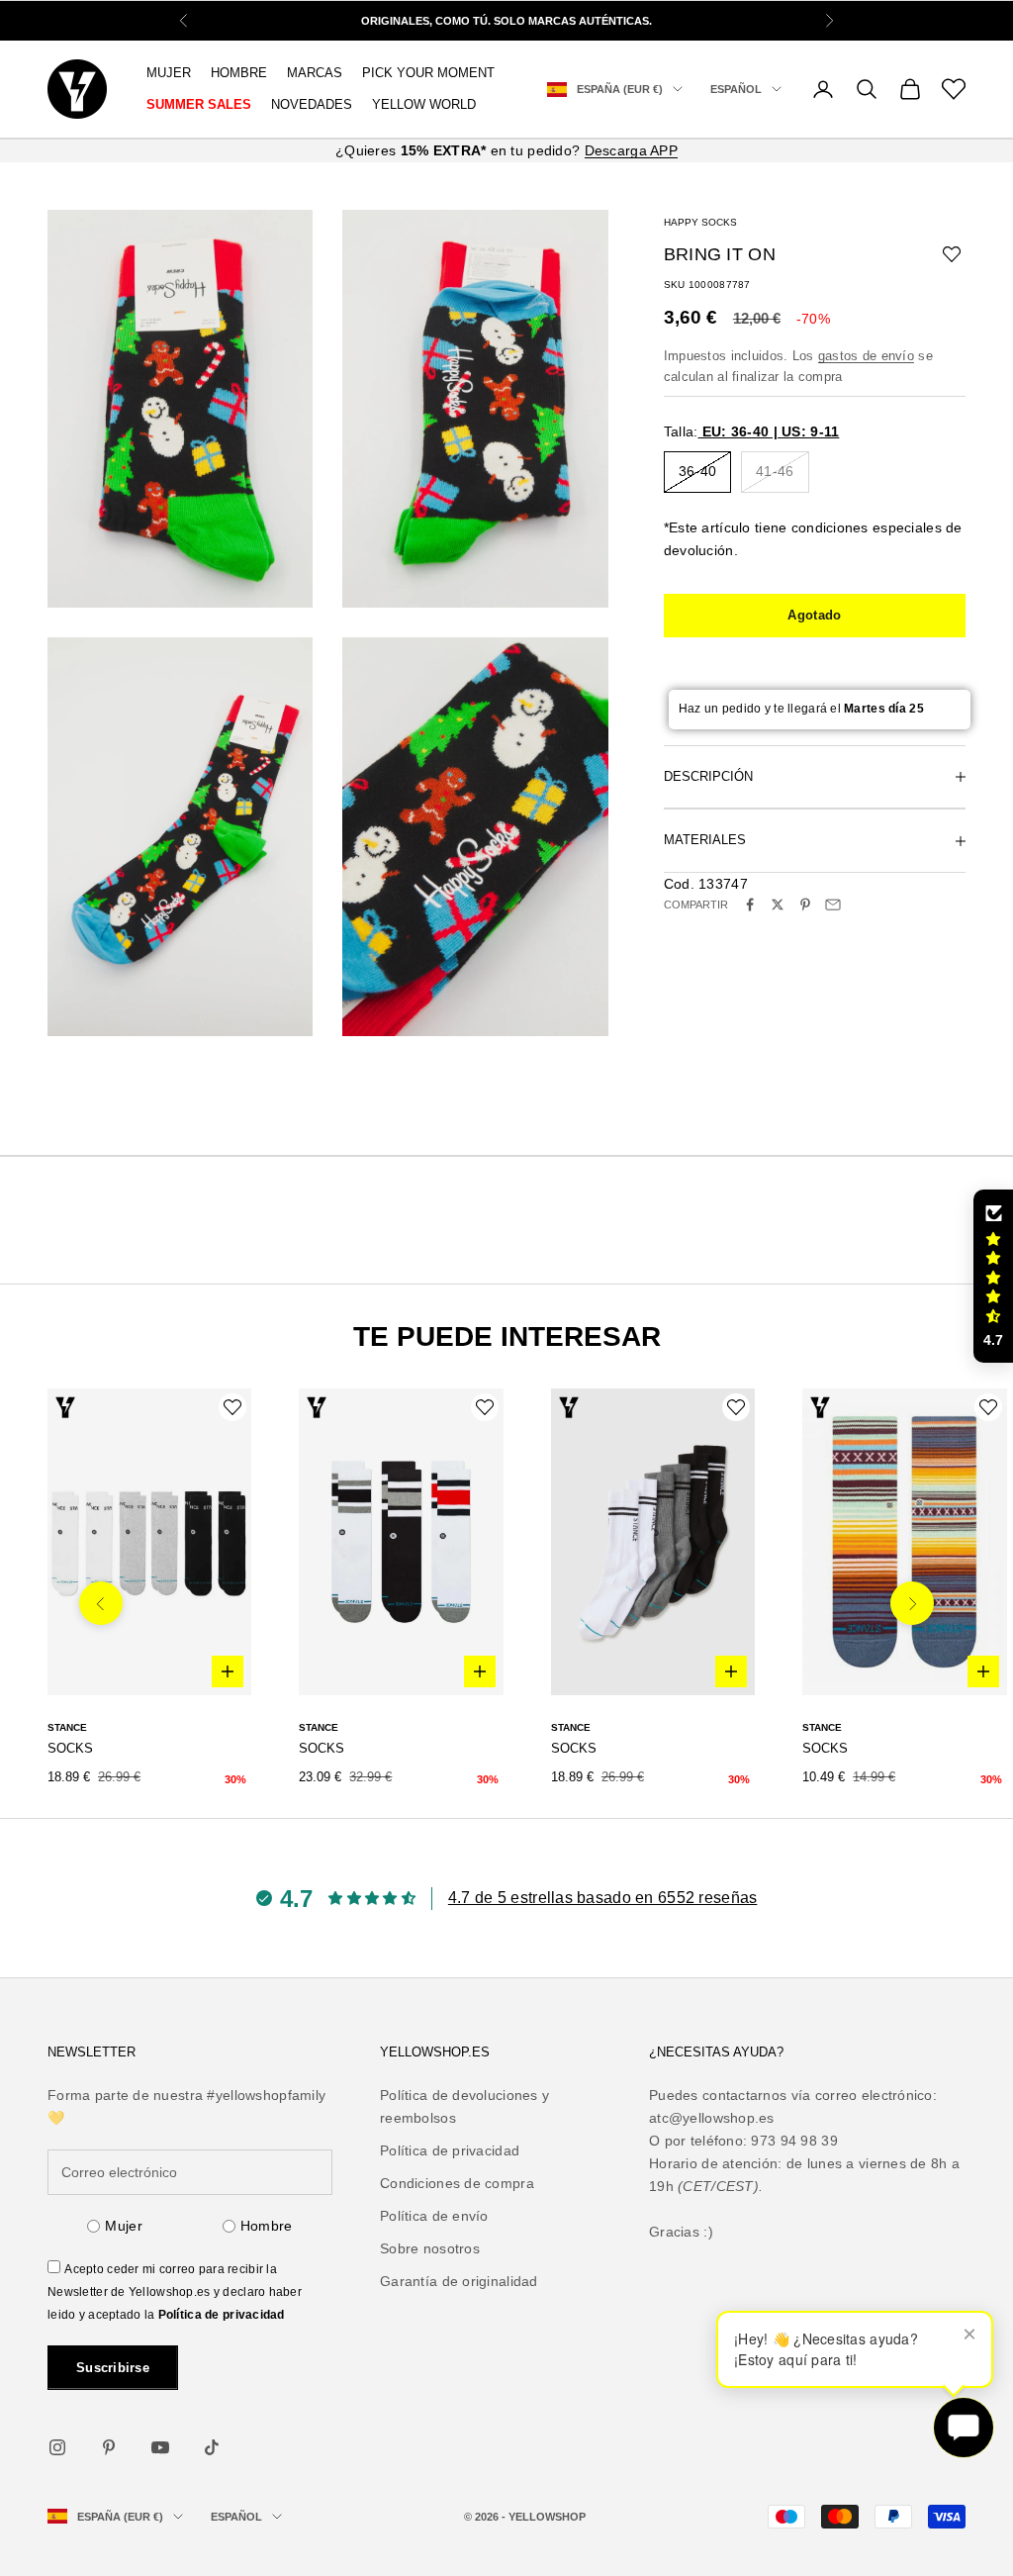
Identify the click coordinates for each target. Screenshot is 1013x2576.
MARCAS (315, 73)
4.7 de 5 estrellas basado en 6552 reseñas (602, 1898)
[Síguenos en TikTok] (212, 2447)
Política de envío (434, 2216)
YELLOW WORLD (424, 104)
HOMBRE (239, 73)
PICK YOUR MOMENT (428, 73)
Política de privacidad (222, 2315)
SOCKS (70, 1748)
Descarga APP (631, 150)
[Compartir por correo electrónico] (833, 905)
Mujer (123, 2226)
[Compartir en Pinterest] (805, 905)
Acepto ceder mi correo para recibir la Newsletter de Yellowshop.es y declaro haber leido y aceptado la (175, 2292)
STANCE (67, 1727)
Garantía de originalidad (459, 2281)
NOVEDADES (312, 104)
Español (736, 89)
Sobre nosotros (430, 2248)
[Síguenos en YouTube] (160, 2447)
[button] (993, 1277)
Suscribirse (113, 2368)
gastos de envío (866, 356)
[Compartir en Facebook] (750, 905)
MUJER (169, 73)
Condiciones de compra (457, 2183)
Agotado (814, 615)
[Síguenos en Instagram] (57, 2447)
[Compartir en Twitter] (778, 905)
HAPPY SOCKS (700, 222)
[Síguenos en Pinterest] (109, 2447)
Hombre (267, 2226)
